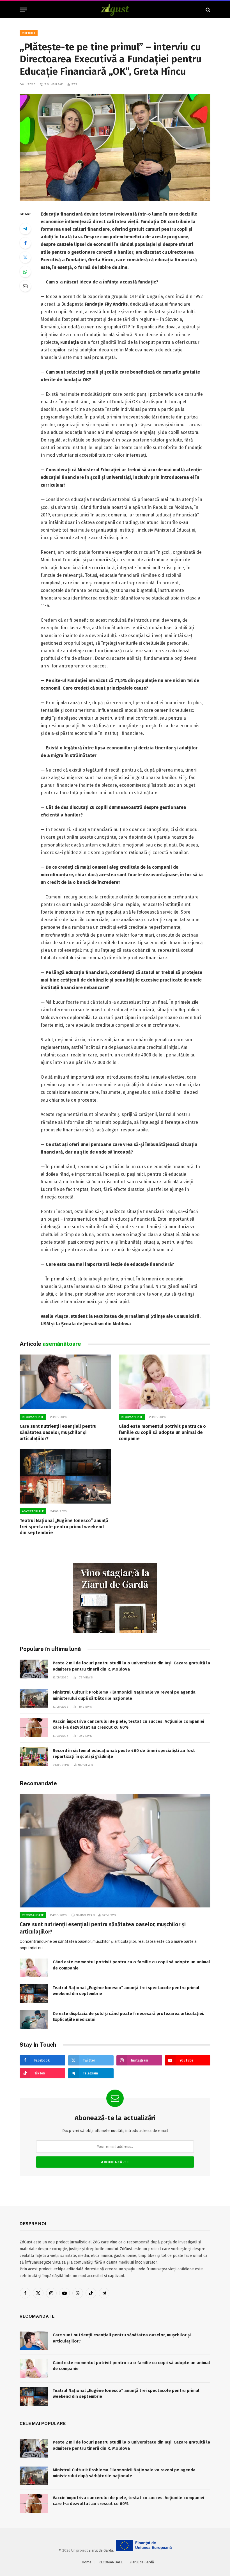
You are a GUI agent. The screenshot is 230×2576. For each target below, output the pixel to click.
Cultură (29, 33)
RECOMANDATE (33, 1417)
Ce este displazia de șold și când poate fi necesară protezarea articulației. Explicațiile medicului (128, 2016)
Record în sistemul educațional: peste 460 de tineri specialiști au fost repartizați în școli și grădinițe (124, 1753)
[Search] (207, 10)
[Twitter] (25, 257)
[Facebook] (25, 243)
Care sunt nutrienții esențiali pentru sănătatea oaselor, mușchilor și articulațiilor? (58, 1432)
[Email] (25, 286)
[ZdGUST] (115, 10)
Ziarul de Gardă (101, 2550)
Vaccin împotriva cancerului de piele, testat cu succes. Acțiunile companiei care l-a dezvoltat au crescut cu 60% (128, 1724)
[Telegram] (25, 229)
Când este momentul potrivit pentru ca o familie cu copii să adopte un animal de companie (162, 1432)
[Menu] (23, 10)
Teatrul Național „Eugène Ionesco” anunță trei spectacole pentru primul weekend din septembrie (64, 1527)
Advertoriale (33, 1511)
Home (87, 2562)
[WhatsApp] (25, 272)
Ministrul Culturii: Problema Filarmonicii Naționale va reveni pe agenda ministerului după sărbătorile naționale (124, 1695)
